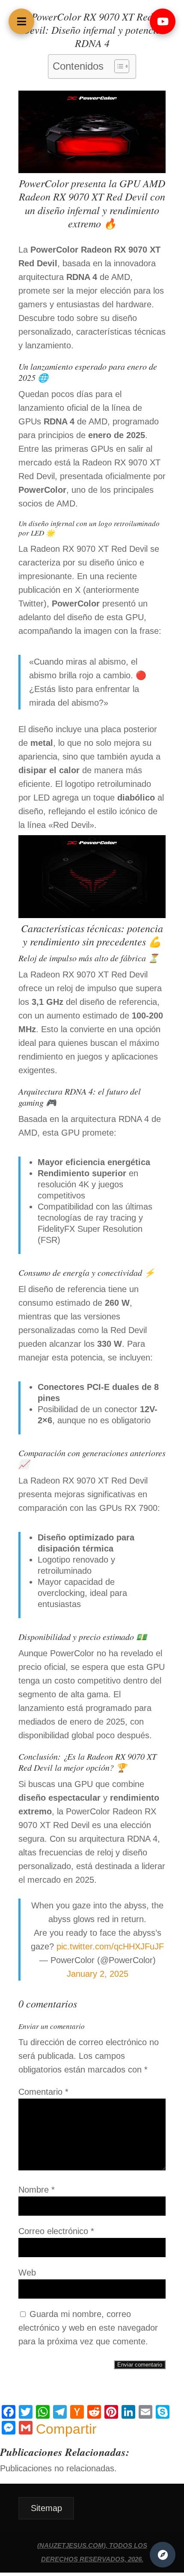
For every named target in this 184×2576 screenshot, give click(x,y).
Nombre (37, 2190)
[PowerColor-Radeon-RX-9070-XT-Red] (92, 915)
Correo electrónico (56, 2231)
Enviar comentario (140, 2365)
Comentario (43, 2092)
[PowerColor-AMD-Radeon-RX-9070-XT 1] (92, 170)
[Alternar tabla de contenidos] (117, 66)
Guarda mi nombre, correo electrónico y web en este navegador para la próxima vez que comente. (88, 2328)
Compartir (66, 2429)
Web (27, 2273)
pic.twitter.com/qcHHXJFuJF (110, 1946)
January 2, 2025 (98, 1974)
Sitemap (46, 2508)
